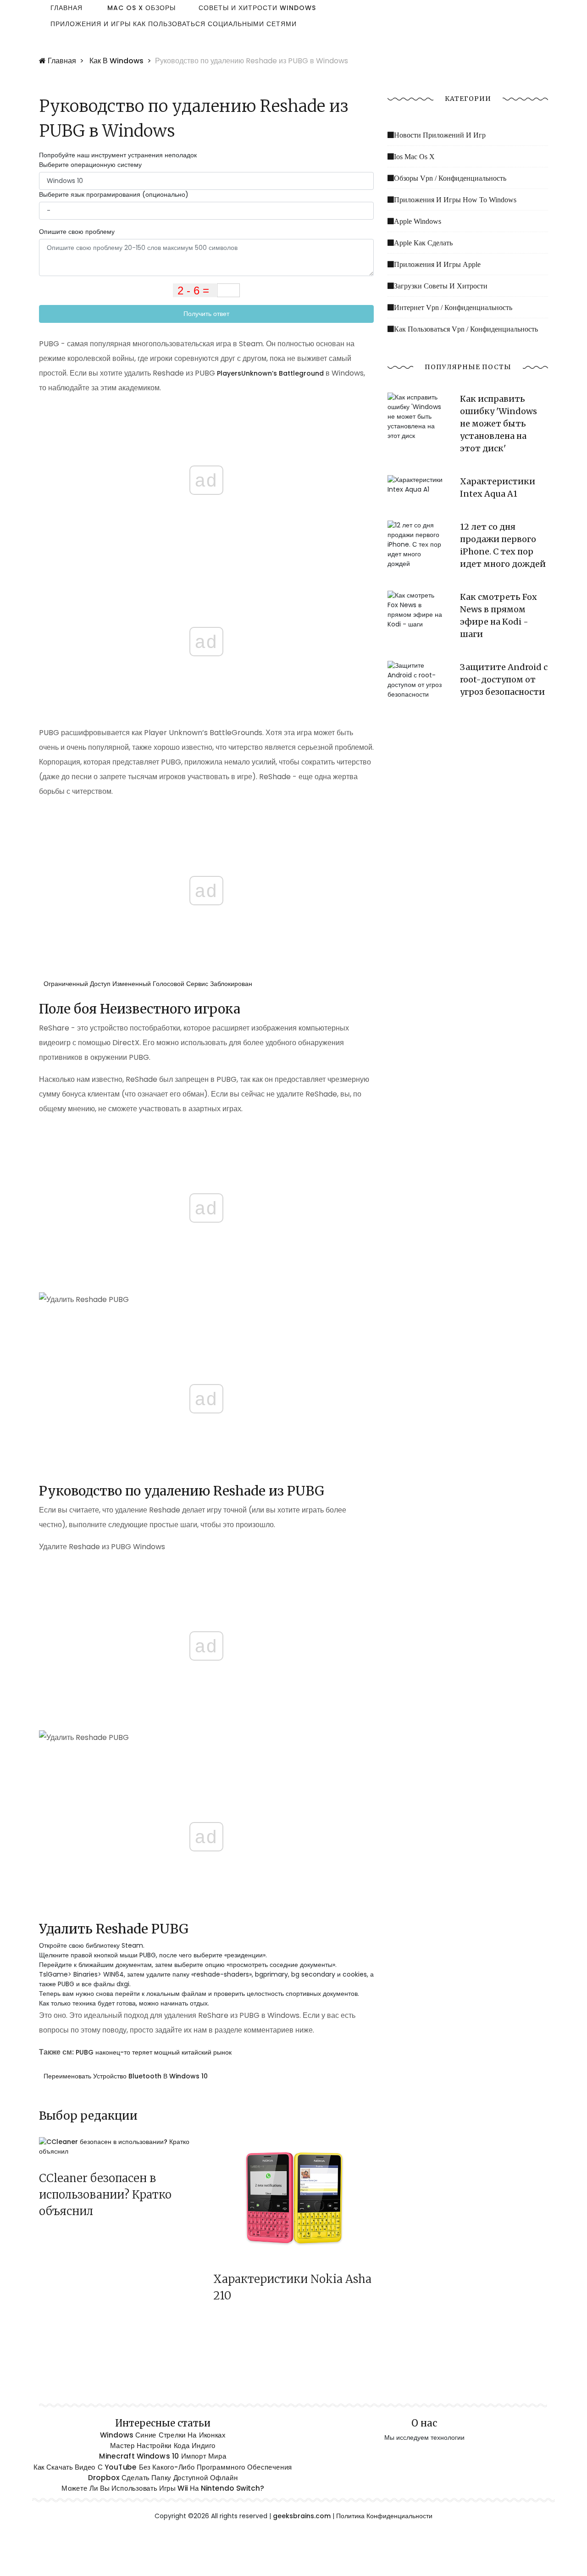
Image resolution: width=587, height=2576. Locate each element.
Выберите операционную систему (90, 165)
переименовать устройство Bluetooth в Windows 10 (126, 2076)
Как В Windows (116, 61)
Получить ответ (206, 314)
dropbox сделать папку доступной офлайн (163, 2477)
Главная (66, 8)
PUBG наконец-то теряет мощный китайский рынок (154, 2052)
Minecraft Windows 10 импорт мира (163, 2456)
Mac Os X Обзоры (141, 8)
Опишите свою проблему (77, 232)
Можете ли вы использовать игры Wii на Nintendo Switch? (163, 2488)
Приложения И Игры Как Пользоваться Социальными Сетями (174, 24)
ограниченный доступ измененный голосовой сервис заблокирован (148, 984)
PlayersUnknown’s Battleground (270, 373)
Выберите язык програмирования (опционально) (114, 194)
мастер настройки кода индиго (163, 2446)
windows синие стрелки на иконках (163, 2435)
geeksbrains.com (302, 2516)
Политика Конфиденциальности (384, 2516)
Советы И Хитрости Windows (257, 8)
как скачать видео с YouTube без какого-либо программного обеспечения (163, 2467)
